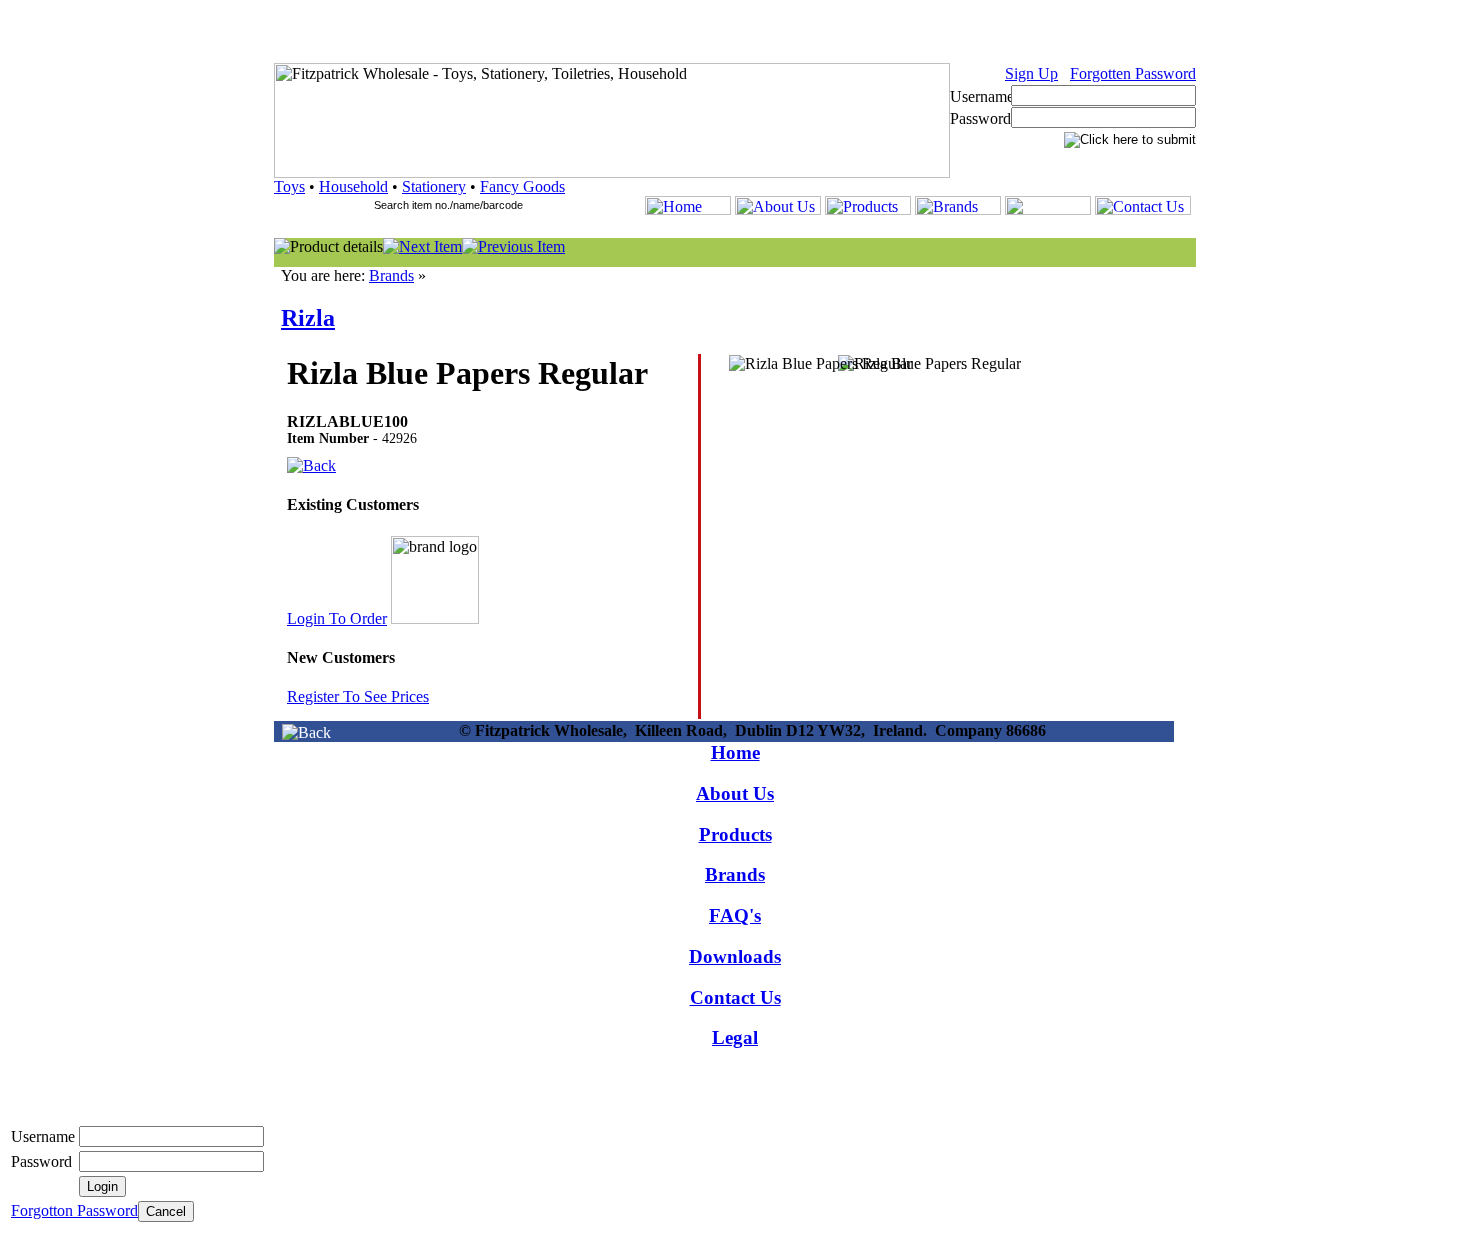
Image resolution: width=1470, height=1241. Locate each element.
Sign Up (1031, 73)
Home (735, 752)
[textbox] (457, 205)
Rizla (308, 318)
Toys (289, 186)
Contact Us (735, 997)
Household (353, 186)
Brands (391, 275)
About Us (735, 793)
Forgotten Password (1133, 73)
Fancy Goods (522, 186)
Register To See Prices (358, 696)
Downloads (735, 956)
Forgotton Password (74, 1210)
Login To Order (337, 618)
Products (735, 834)
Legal (735, 1037)
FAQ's (735, 915)
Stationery (434, 186)
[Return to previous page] (306, 732)
